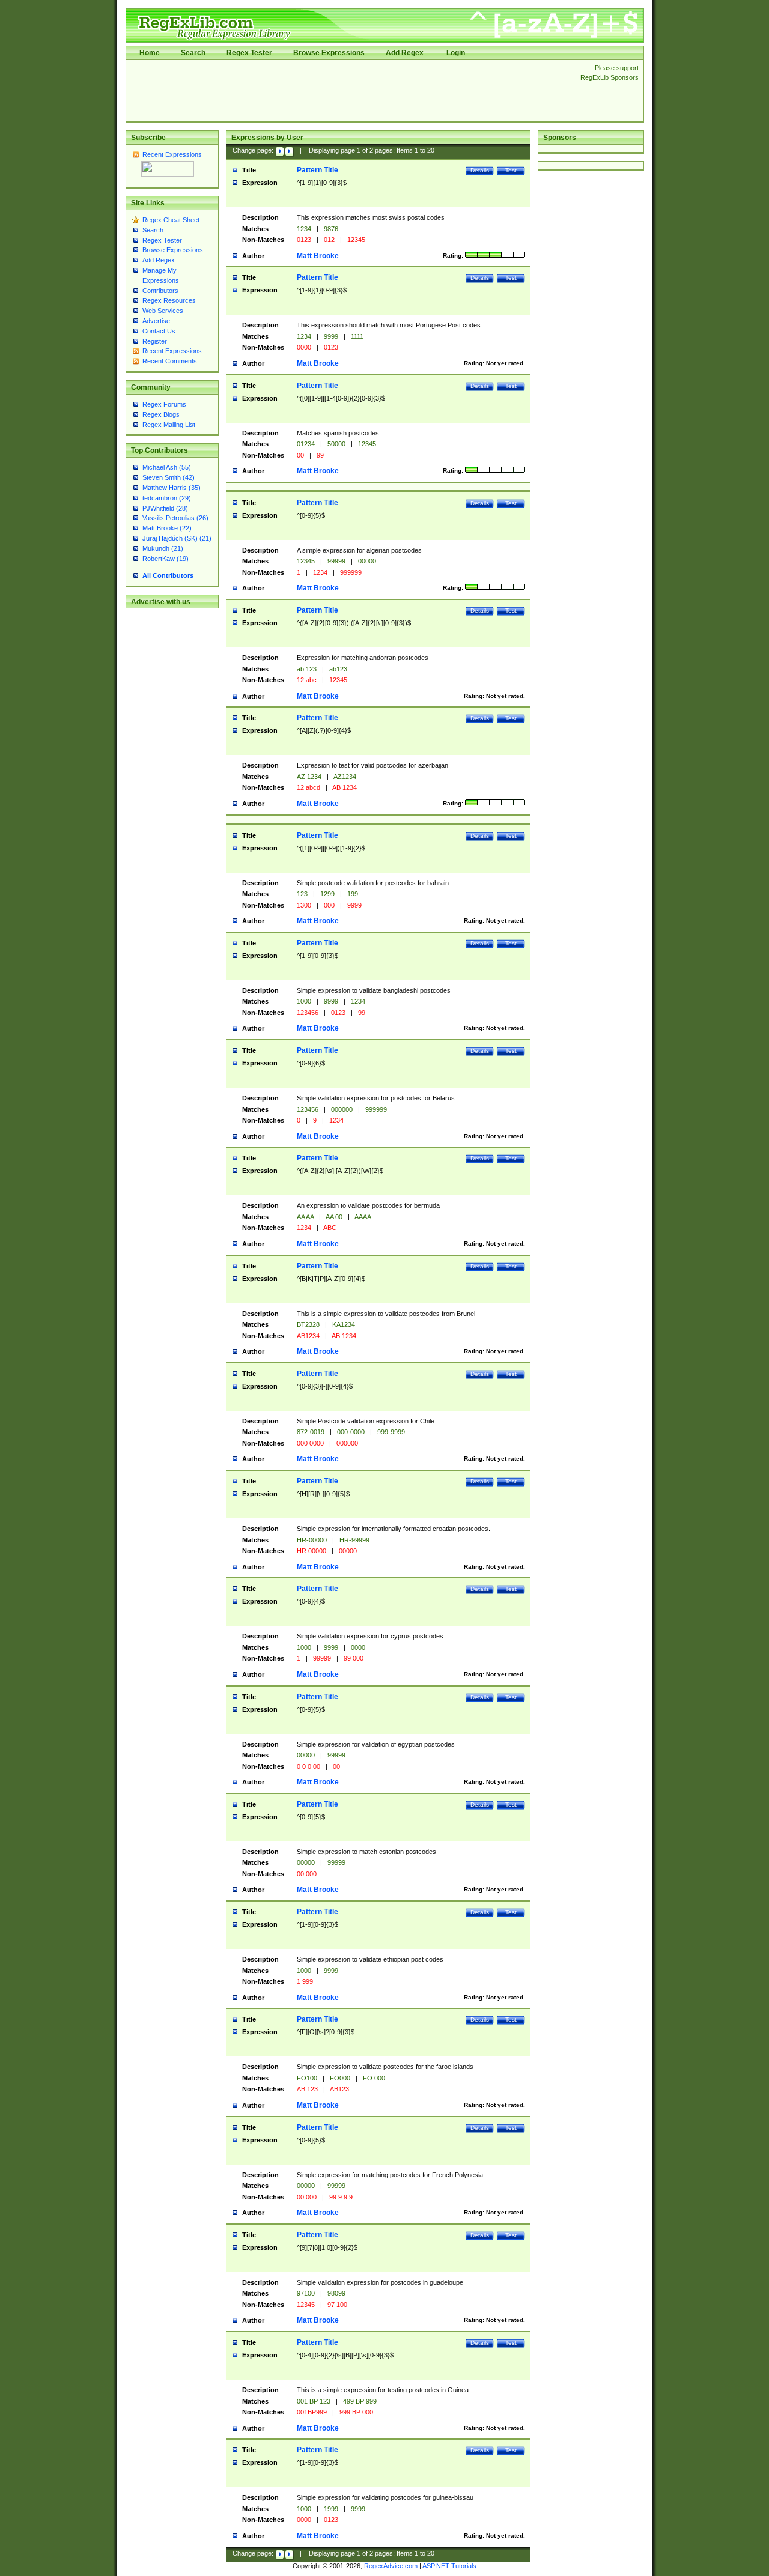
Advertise (156, 321)
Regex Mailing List (169, 425)
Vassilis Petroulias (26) (175, 518)
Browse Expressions (329, 53)
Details (480, 170)
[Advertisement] (350, 91)
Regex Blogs (161, 414)
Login (456, 53)
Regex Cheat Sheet (171, 220)
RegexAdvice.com (391, 2566)
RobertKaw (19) (166, 559)
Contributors (160, 291)
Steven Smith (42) (169, 477)
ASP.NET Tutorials (449, 2566)
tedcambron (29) (167, 498)
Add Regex (405, 53)
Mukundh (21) (163, 548)
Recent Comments (170, 361)
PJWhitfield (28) (165, 508)
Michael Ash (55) (167, 467)
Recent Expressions (172, 154)
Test (511, 170)
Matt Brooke (318, 256)
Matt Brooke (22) (167, 528)
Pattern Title (318, 170)
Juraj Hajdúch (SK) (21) (177, 538)
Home (150, 53)
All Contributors (168, 575)
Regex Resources (169, 300)
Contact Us (159, 331)
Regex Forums (164, 404)
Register (155, 341)
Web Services (163, 311)
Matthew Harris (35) (172, 488)
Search (193, 53)
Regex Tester (249, 53)
